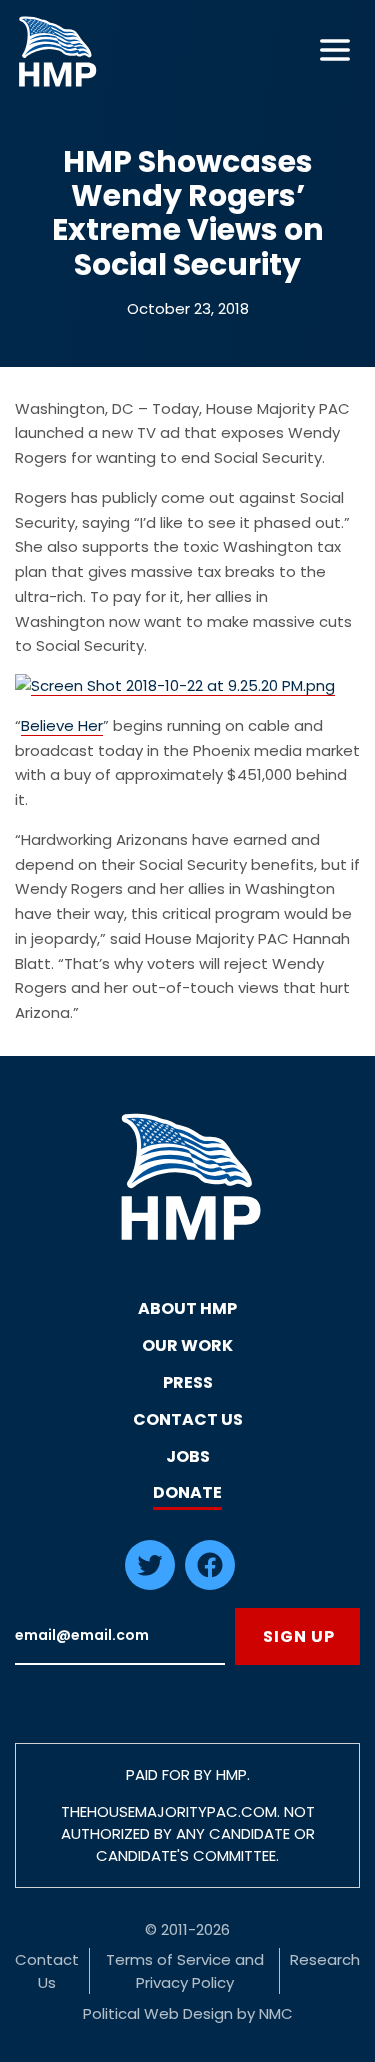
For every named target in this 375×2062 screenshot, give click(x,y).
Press (188, 1382)
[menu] (335, 50)
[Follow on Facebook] (210, 1584)
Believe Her (62, 725)
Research (325, 1959)
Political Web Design (158, 2013)
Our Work (187, 1345)
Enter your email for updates (120, 1636)
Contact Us (188, 1419)
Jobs (188, 1456)
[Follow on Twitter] (150, 1584)
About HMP (187, 1308)
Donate (187, 1492)
